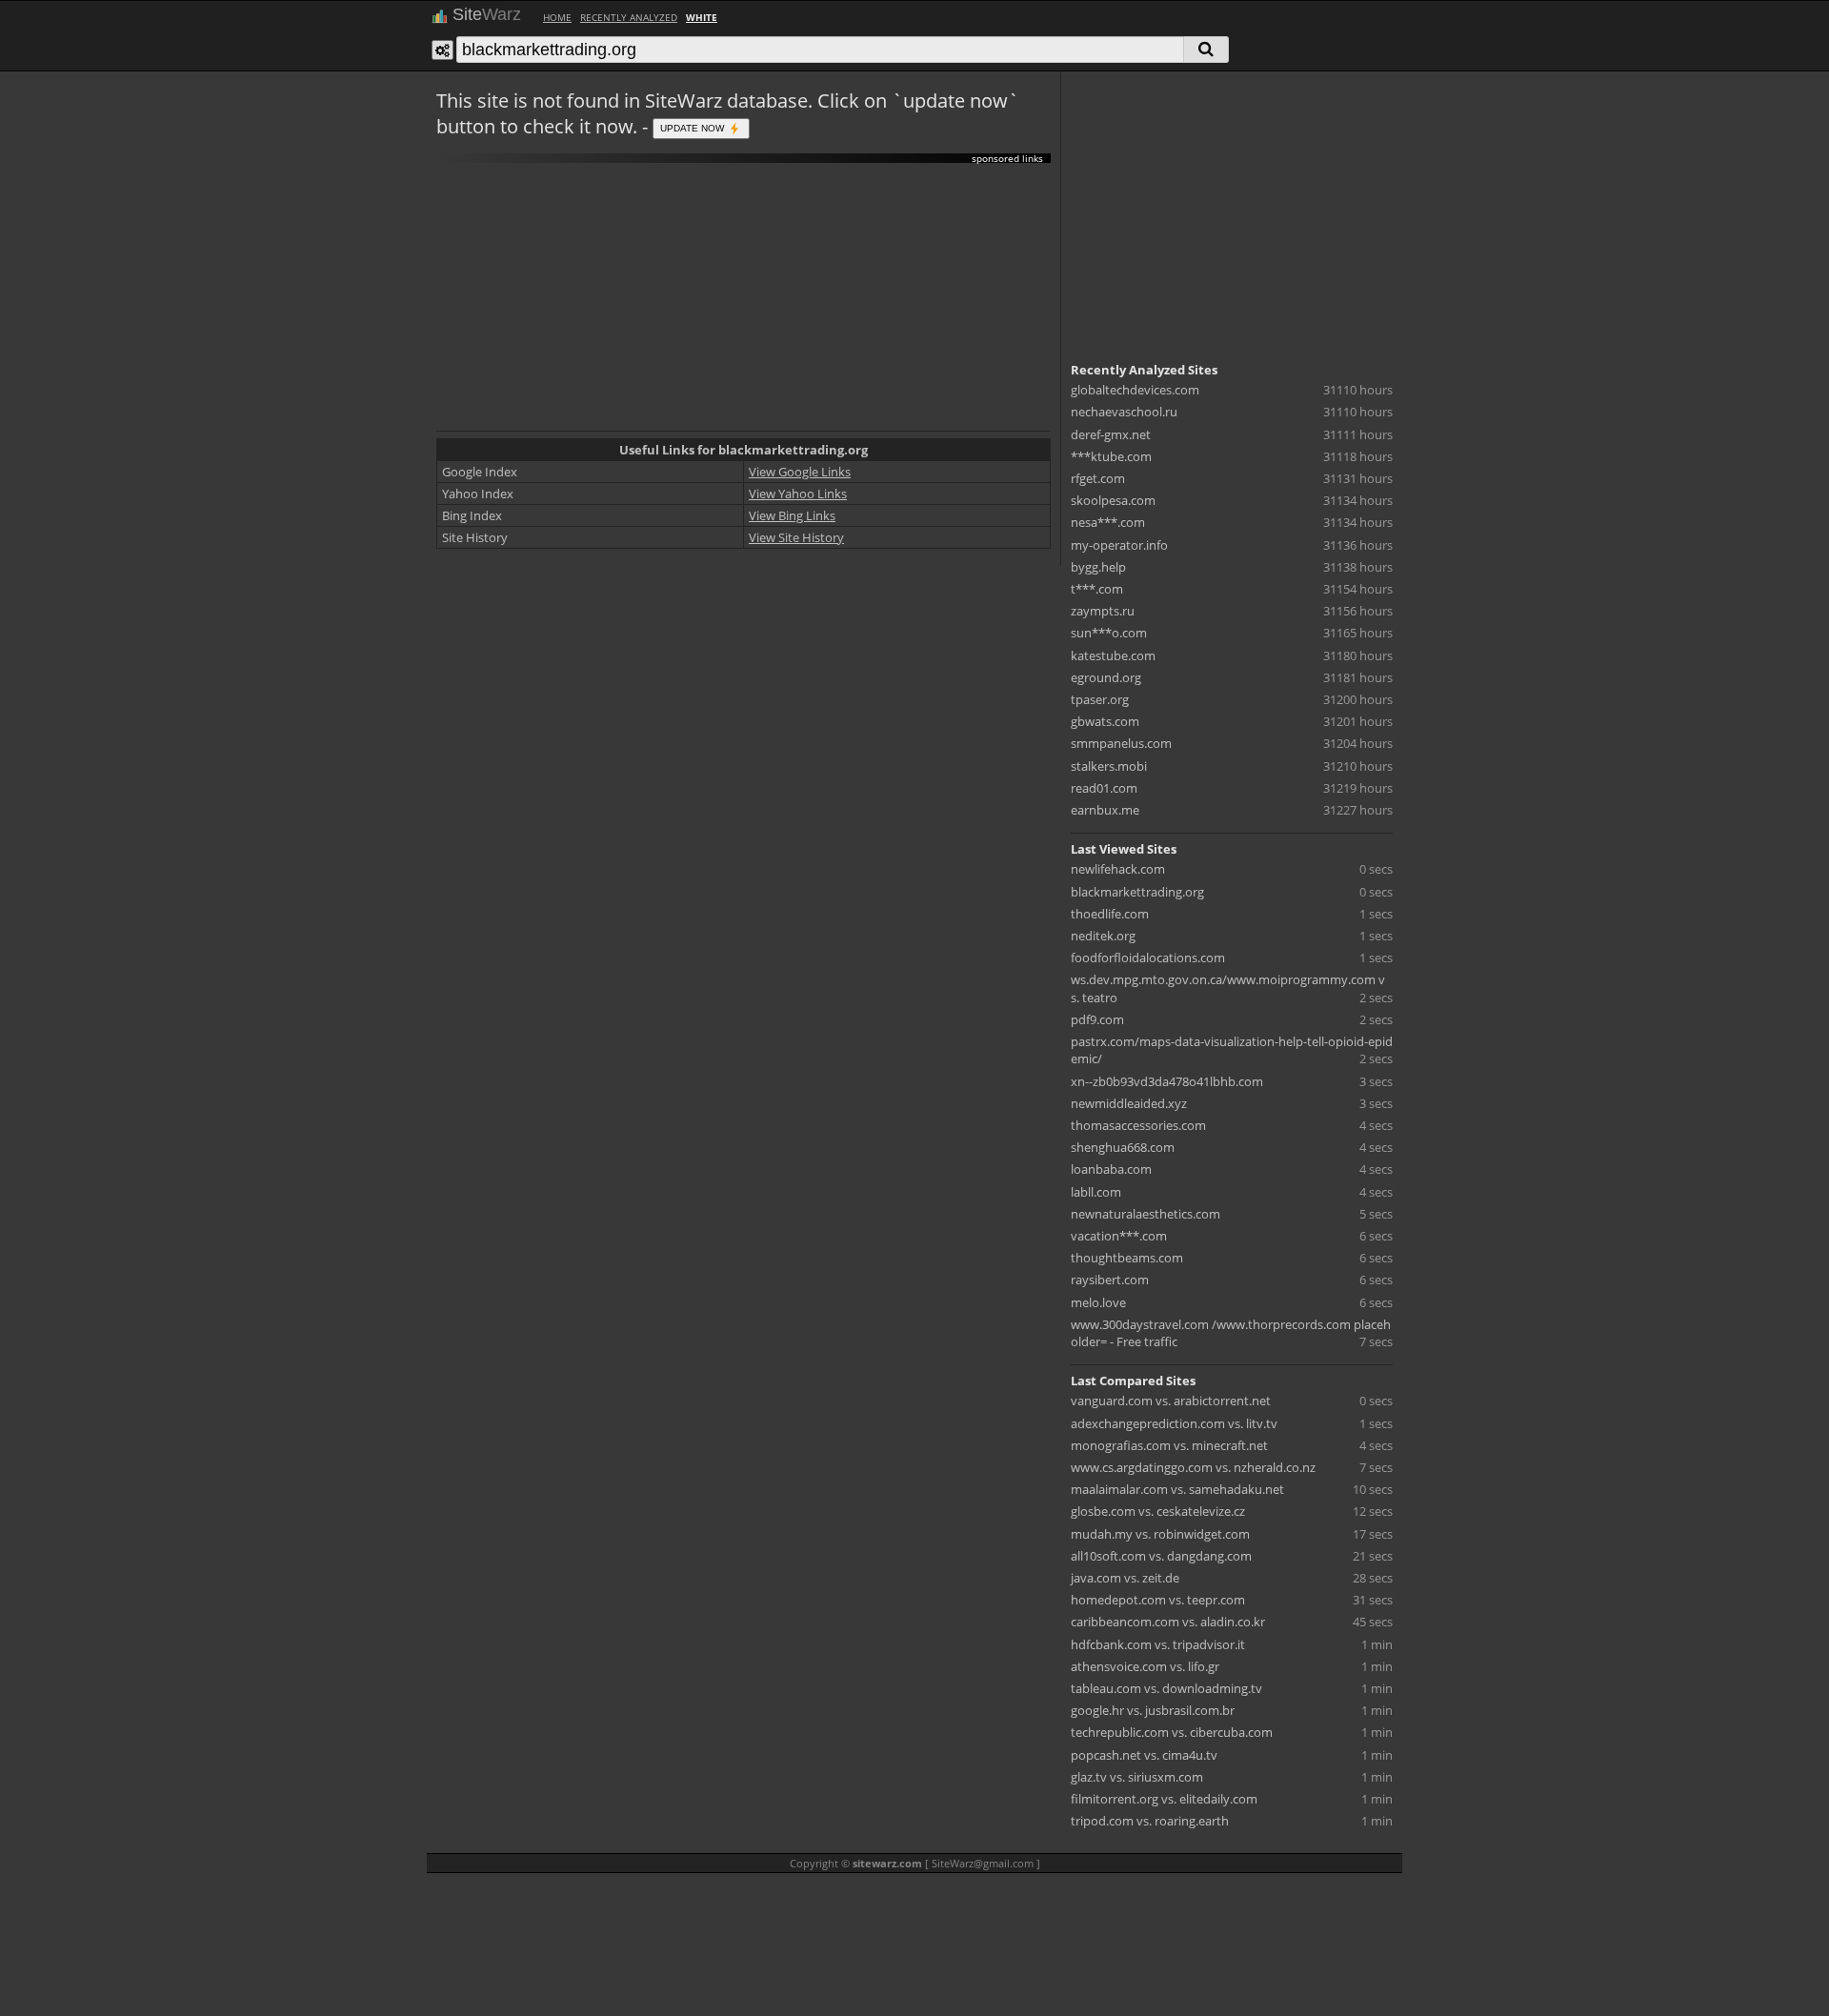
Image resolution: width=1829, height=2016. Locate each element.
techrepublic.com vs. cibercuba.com (1172, 1732)
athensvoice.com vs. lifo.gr (1145, 1666)
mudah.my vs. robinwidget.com (1160, 1534)
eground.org (1106, 677)
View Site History (796, 537)
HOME (557, 17)
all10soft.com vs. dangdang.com (1161, 1556)
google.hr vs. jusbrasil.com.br (1153, 1710)
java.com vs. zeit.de (1125, 1578)
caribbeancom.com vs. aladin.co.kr (1168, 1622)
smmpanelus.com (1121, 743)
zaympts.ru (1103, 611)
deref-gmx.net (1111, 434)
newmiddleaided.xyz (1129, 1103)
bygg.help (1098, 567)
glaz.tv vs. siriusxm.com (1137, 1777)
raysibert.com (1110, 1280)
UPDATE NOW (693, 127)
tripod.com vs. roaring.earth (1150, 1821)
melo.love (1098, 1302)
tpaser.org (1100, 699)
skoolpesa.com (1113, 500)
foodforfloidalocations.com (1148, 958)
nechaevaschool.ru (1124, 412)
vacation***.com (1119, 1236)
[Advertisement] (744, 297)
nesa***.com (1108, 522)
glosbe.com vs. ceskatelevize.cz (1158, 1511)
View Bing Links (792, 515)
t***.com (1097, 589)
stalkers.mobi (1109, 766)
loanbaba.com (1111, 1169)
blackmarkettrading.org (1137, 892)
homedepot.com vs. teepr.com (1158, 1600)
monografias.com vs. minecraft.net (1169, 1445)
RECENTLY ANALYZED (629, 17)
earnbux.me (1105, 810)
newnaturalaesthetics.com (1146, 1214)
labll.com (1096, 1192)
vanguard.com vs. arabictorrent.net (1171, 1401)
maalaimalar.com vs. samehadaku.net (1177, 1489)
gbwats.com (1105, 721)
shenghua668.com (1123, 1147)
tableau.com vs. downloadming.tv (1166, 1688)
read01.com (1104, 788)
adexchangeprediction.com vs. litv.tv (1174, 1423)
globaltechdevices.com (1135, 390)
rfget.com (1098, 478)
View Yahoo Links (798, 494)
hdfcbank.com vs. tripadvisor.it (1158, 1644)
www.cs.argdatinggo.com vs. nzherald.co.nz (1193, 1467)
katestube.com (1113, 655)
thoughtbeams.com (1127, 1258)
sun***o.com (1109, 633)
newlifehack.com (1118, 869)
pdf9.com (1097, 1019)
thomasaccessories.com (1138, 1125)
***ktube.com (1111, 456)
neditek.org (1103, 936)
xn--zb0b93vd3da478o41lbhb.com (1167, 1081)
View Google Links (800, 472)
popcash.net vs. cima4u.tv (1144, 1755)
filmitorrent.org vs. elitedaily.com (1164, 1799)
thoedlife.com (1110, 914)
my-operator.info (1119, 545)
